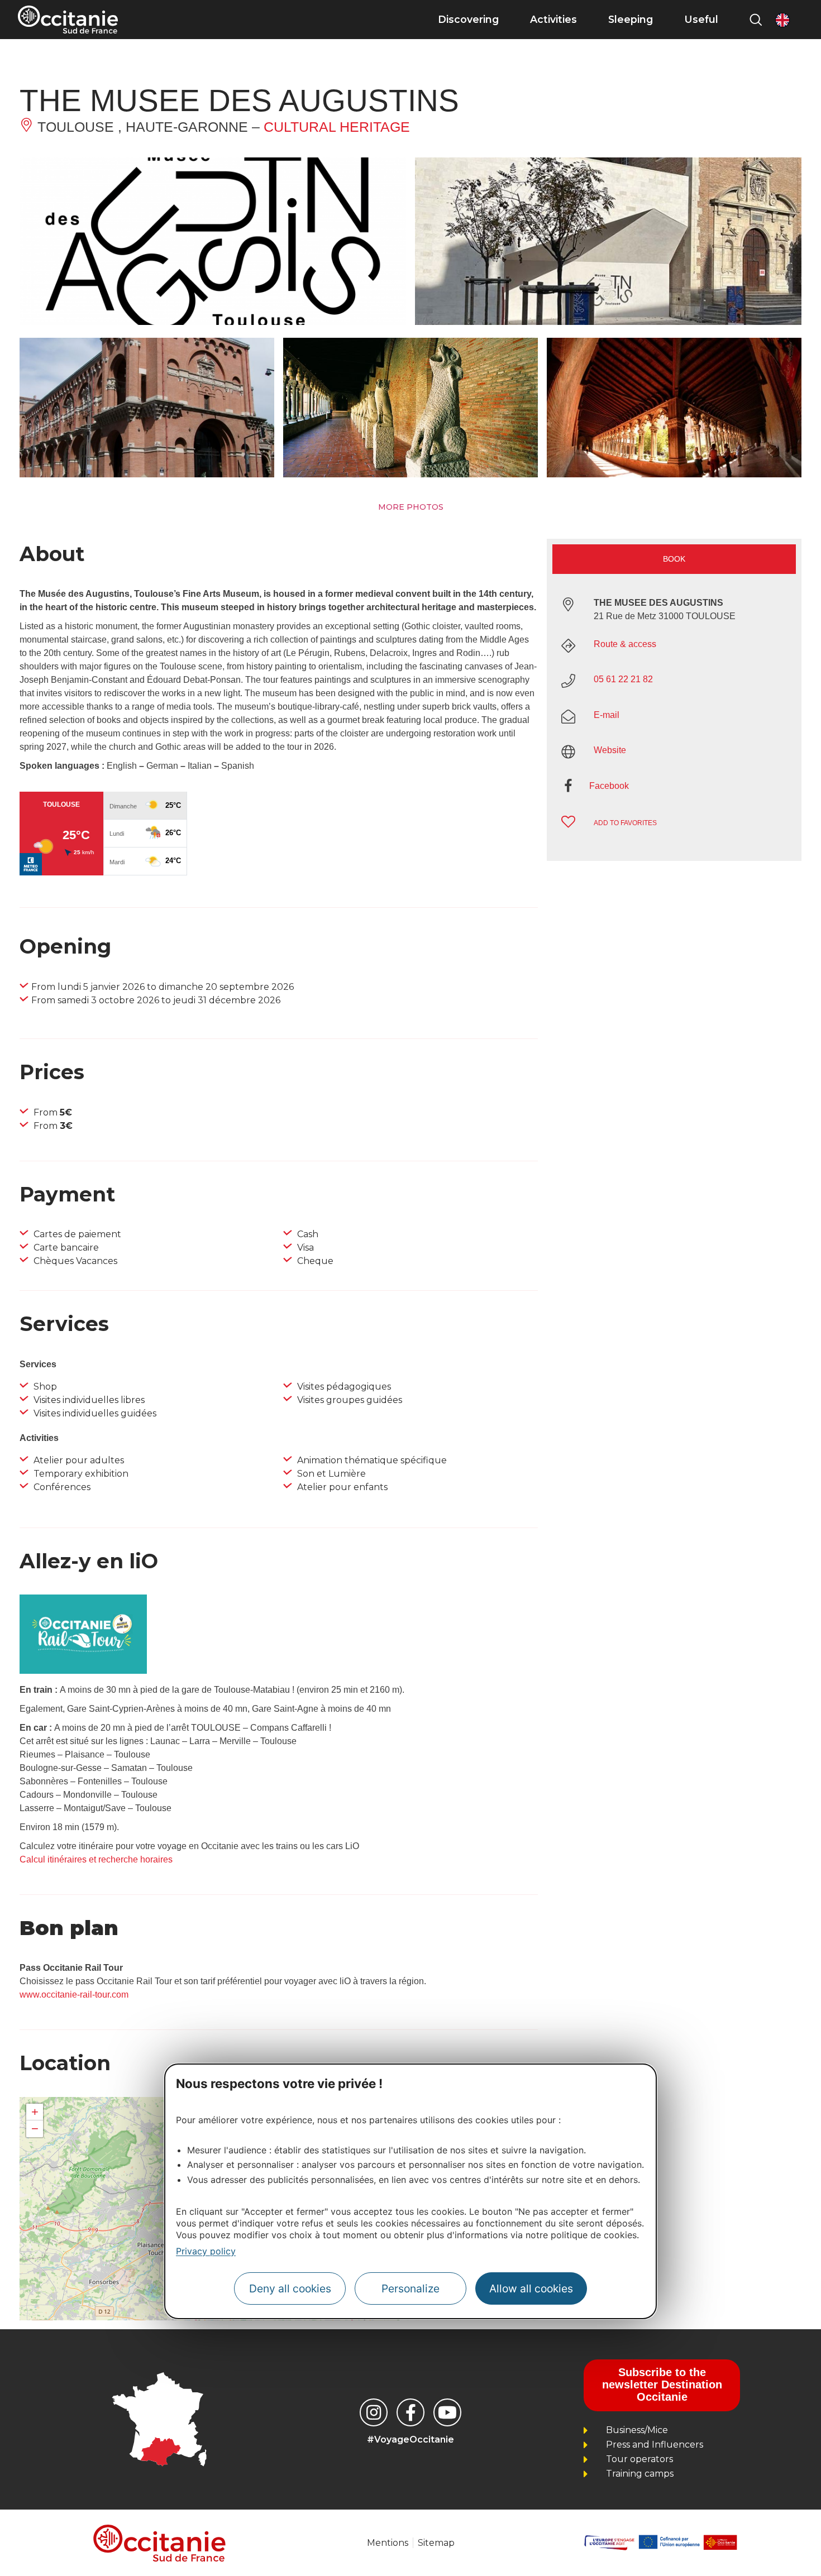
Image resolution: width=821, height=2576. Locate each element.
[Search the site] (756, 20)
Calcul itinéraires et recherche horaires (96, 1859)
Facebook (609, 786)
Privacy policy (206, 2251)
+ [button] (35, 2112)
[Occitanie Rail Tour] (83, 1671)
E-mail (607, 715)
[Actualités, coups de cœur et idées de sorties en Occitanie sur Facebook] (410, 2412)
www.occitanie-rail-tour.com (74, 1995)
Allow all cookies (531, 2289)
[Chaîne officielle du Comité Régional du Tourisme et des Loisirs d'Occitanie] (447, 2412)
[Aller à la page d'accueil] (68, 20)
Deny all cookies (290, 2289)
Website (610, 750)
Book (674, 559)
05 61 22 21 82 (623, 679)
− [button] (35, 2129)
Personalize (410, 2289)
